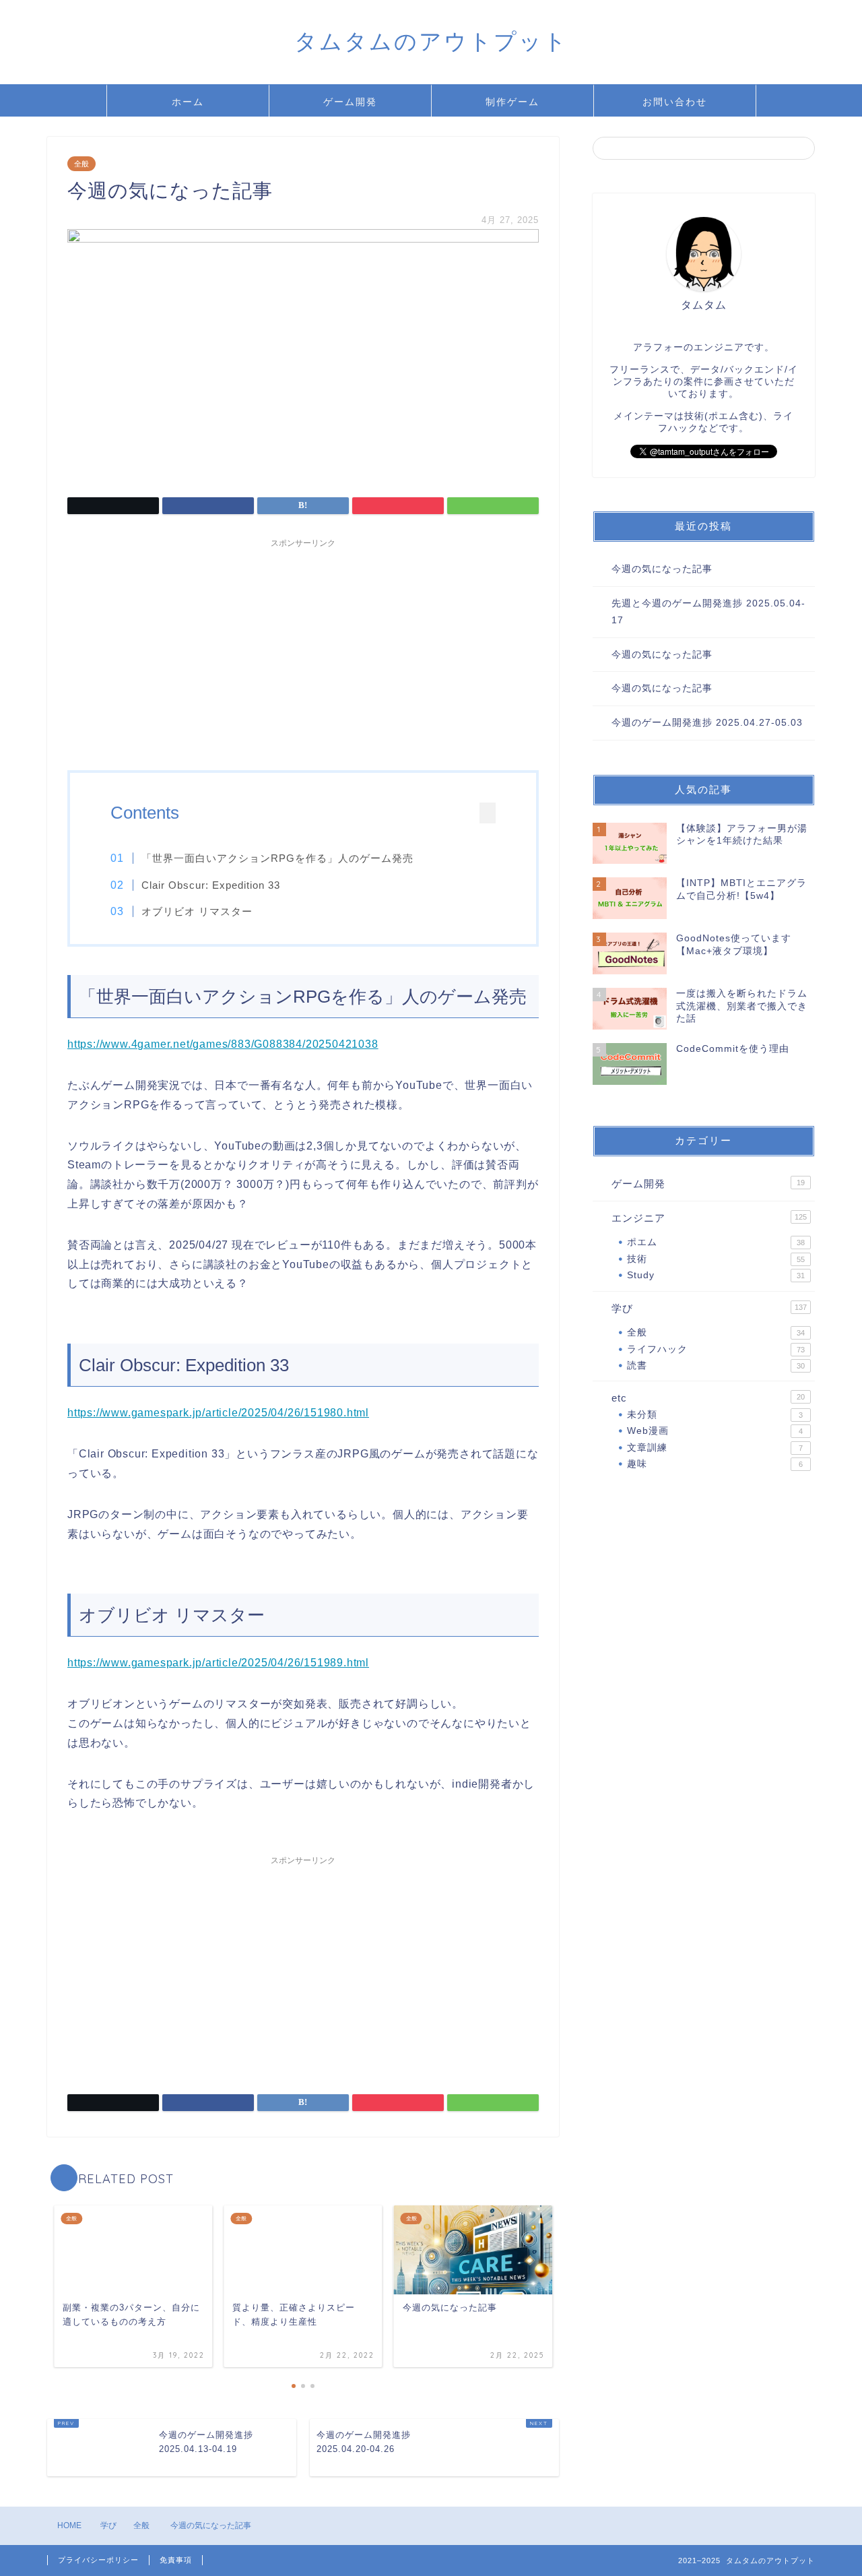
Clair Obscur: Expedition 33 (211, 885)
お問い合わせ (675, 102)
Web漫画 (715, 1431)
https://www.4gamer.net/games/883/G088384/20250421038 (223, 1044)
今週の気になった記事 (662, 569)
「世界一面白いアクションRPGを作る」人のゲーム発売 (277, 858)
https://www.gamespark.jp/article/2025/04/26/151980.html (218, 1413)
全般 (81, 164)
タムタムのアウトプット (431, 41)
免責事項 (176, 2560)
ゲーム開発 (350, 102)
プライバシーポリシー (98, 2560)
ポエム (716, 1242)
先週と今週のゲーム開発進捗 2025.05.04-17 (708, 612)
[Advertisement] (303, 649)
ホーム (188, 102)
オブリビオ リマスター (197, 911)
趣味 (715, 1464)
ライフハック (716, 1349)
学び (709, 1308)
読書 (716, 1365)
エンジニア (709, 1218)
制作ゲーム (512, 102)
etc (708, 1398)
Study (716, 1275)
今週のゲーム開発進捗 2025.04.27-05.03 (707, 723)
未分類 (715, 1415)
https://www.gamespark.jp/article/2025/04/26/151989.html (218, 1663)
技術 (716, 1259)
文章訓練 (715, 1448)
